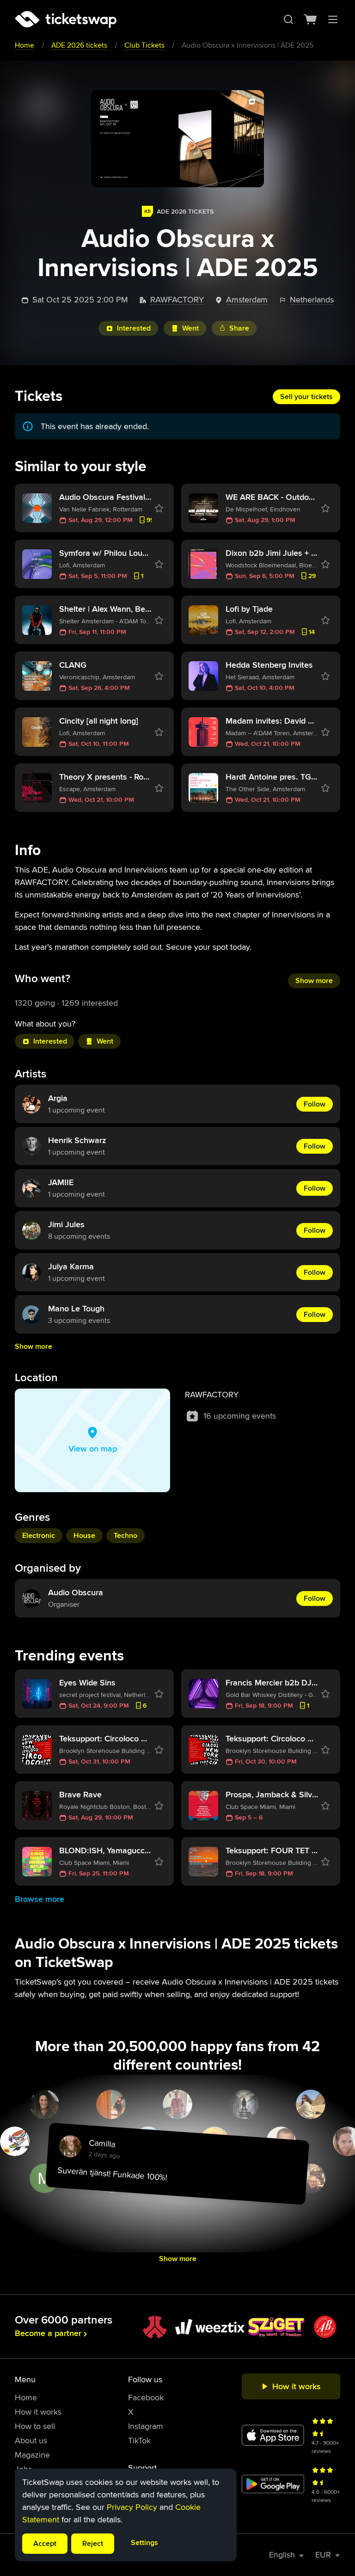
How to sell (35, 2426)
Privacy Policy (132, 2507)
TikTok (139, 2441)
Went (190, 328)
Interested (134, 328)
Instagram (146, 2426)
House (84, 1536)
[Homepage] (66, 19)
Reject (93, 2544)
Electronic (39, 1536)
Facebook (146, 2398)
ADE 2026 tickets (79, 45)
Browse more (40, 1899)
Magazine (32, 2455)
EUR (323, 2555)
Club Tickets (144, 45)
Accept (45, 2544)
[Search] (288, 19)
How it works (38, 2412)
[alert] (126, 2515)
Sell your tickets (306, 397)
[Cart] (311, 19)
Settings (144, 2543)
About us (31, 2441)
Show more (314, 981)
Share (239, 328)
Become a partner (48, 2333)
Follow (315, 1104)
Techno (125, 1536)
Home (24, 45)
